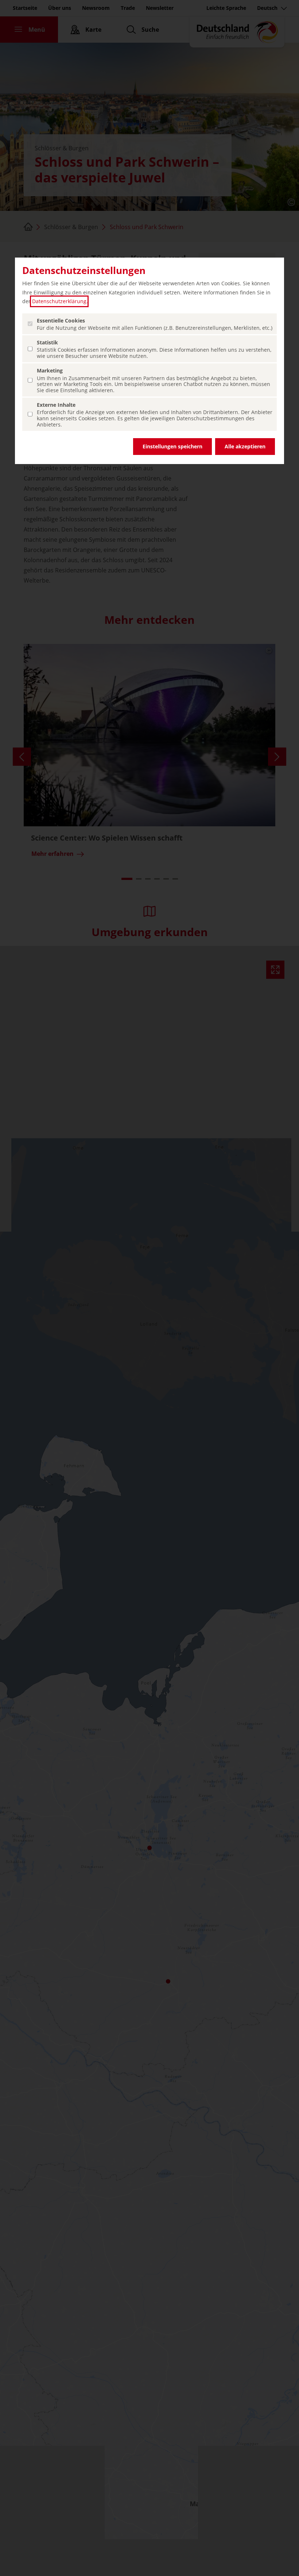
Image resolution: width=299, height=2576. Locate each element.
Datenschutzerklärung (59, 301)
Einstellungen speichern (172, 446)
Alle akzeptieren (245, 446)
